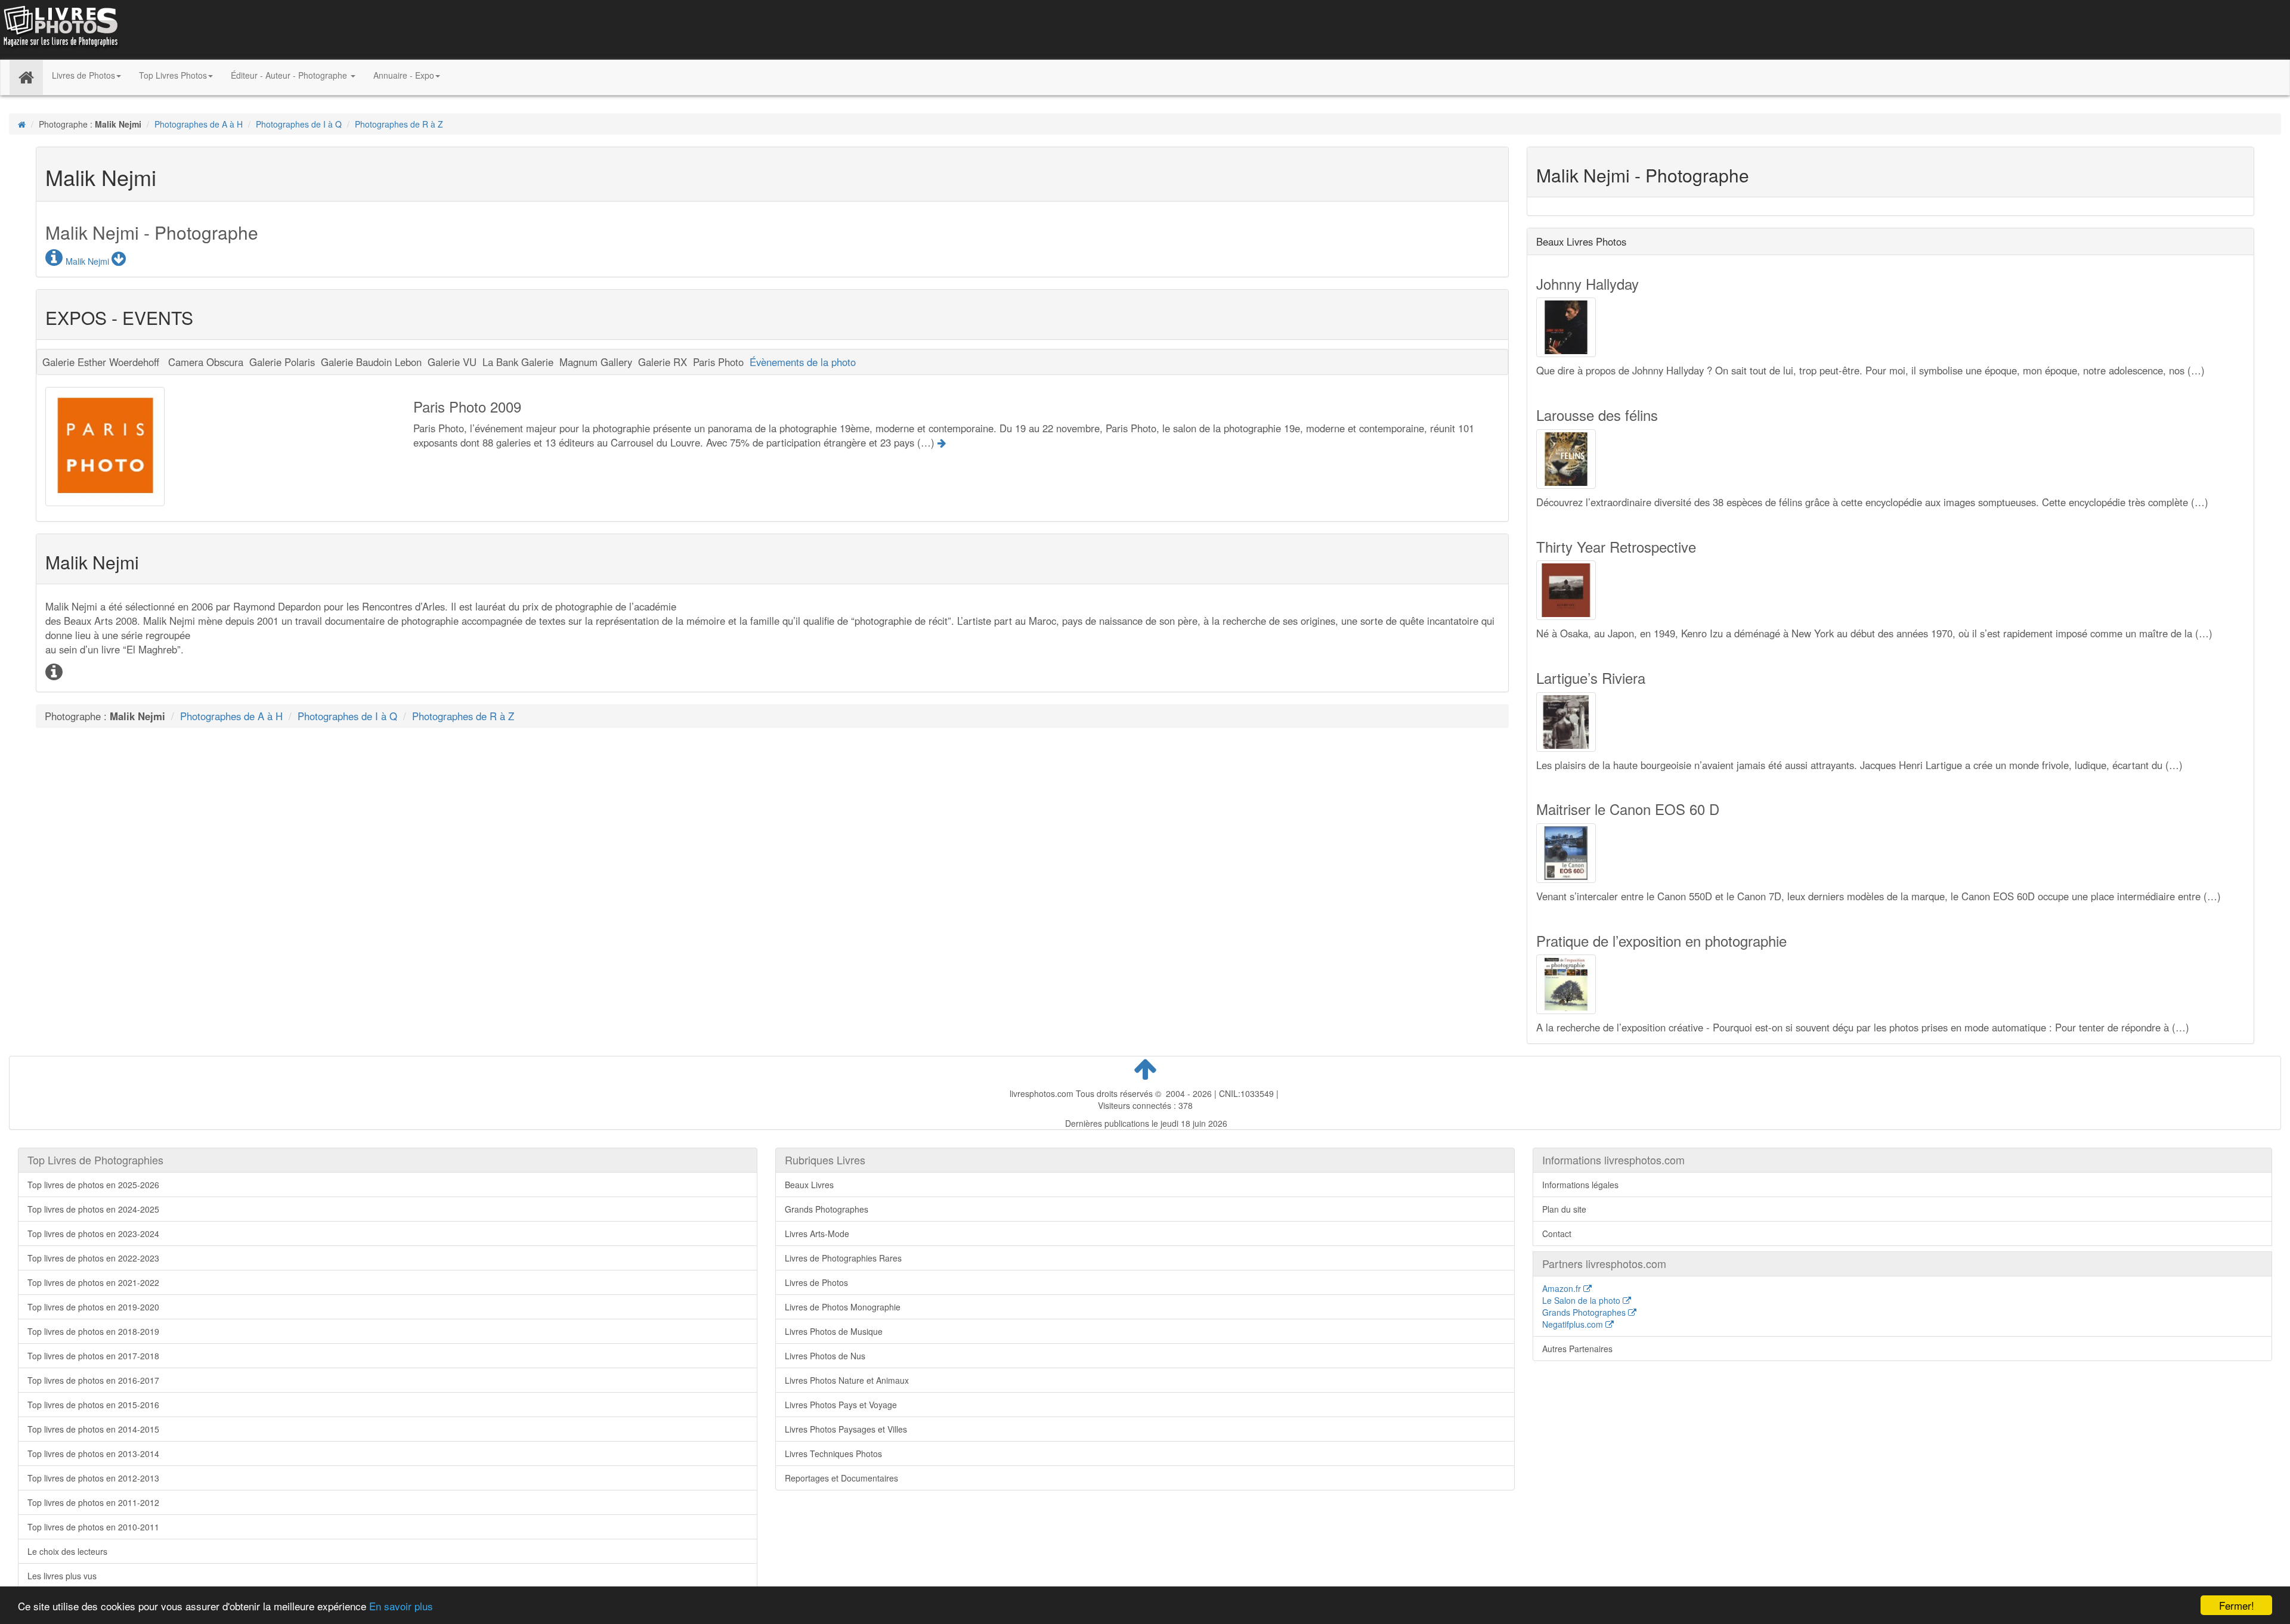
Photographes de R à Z (399, 124)
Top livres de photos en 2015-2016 (93, 1405)
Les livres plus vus (62, 1576)
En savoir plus (401, 1606)
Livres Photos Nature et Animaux (847, 1380)
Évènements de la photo (803, 362)
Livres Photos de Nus (825, 1356)
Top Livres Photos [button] (173, 75)
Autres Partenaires (1577, 1349)
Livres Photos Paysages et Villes (846, 1429)
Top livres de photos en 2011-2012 (93, 1502)
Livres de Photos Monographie (843, 1307)
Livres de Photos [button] (83, 75)
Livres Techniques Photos (833, 1453)
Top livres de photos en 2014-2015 (93, 1429)
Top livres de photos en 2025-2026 (93, 1185)
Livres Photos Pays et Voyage (841, 1405)
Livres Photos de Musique (834, 1331)
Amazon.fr (1563, 1288)
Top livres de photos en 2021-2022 (93, 1282)
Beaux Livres (809, 1185)
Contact (1557, 1234)
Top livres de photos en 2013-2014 (93, 1453)
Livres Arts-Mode (817, 1234)
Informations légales (1580, 1185)
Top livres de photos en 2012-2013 (93, 1478)
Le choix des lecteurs (67, 1551)
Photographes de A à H (199, 124)
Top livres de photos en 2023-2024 (93, 1234)
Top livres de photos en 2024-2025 (93, 1209)
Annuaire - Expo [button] (404, 75)
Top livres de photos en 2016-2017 (93, 1380)
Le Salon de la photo (1582, 1300)
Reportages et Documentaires (841, 1478)
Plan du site (1564, 1209)
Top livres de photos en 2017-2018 (93, 1356)
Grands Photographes (827, 1209)
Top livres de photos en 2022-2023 (93, 1258)
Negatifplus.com (1574, 1324)
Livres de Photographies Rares (843, 1258)
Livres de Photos (816, 1282)
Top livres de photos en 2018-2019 (93, 1331)
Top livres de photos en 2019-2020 (93, 1307)
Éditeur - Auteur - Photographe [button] (290, 75)
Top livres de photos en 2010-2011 (93, 1527)
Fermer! (2237, 1605)
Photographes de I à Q (299, 124)
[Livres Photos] (60, 29)
